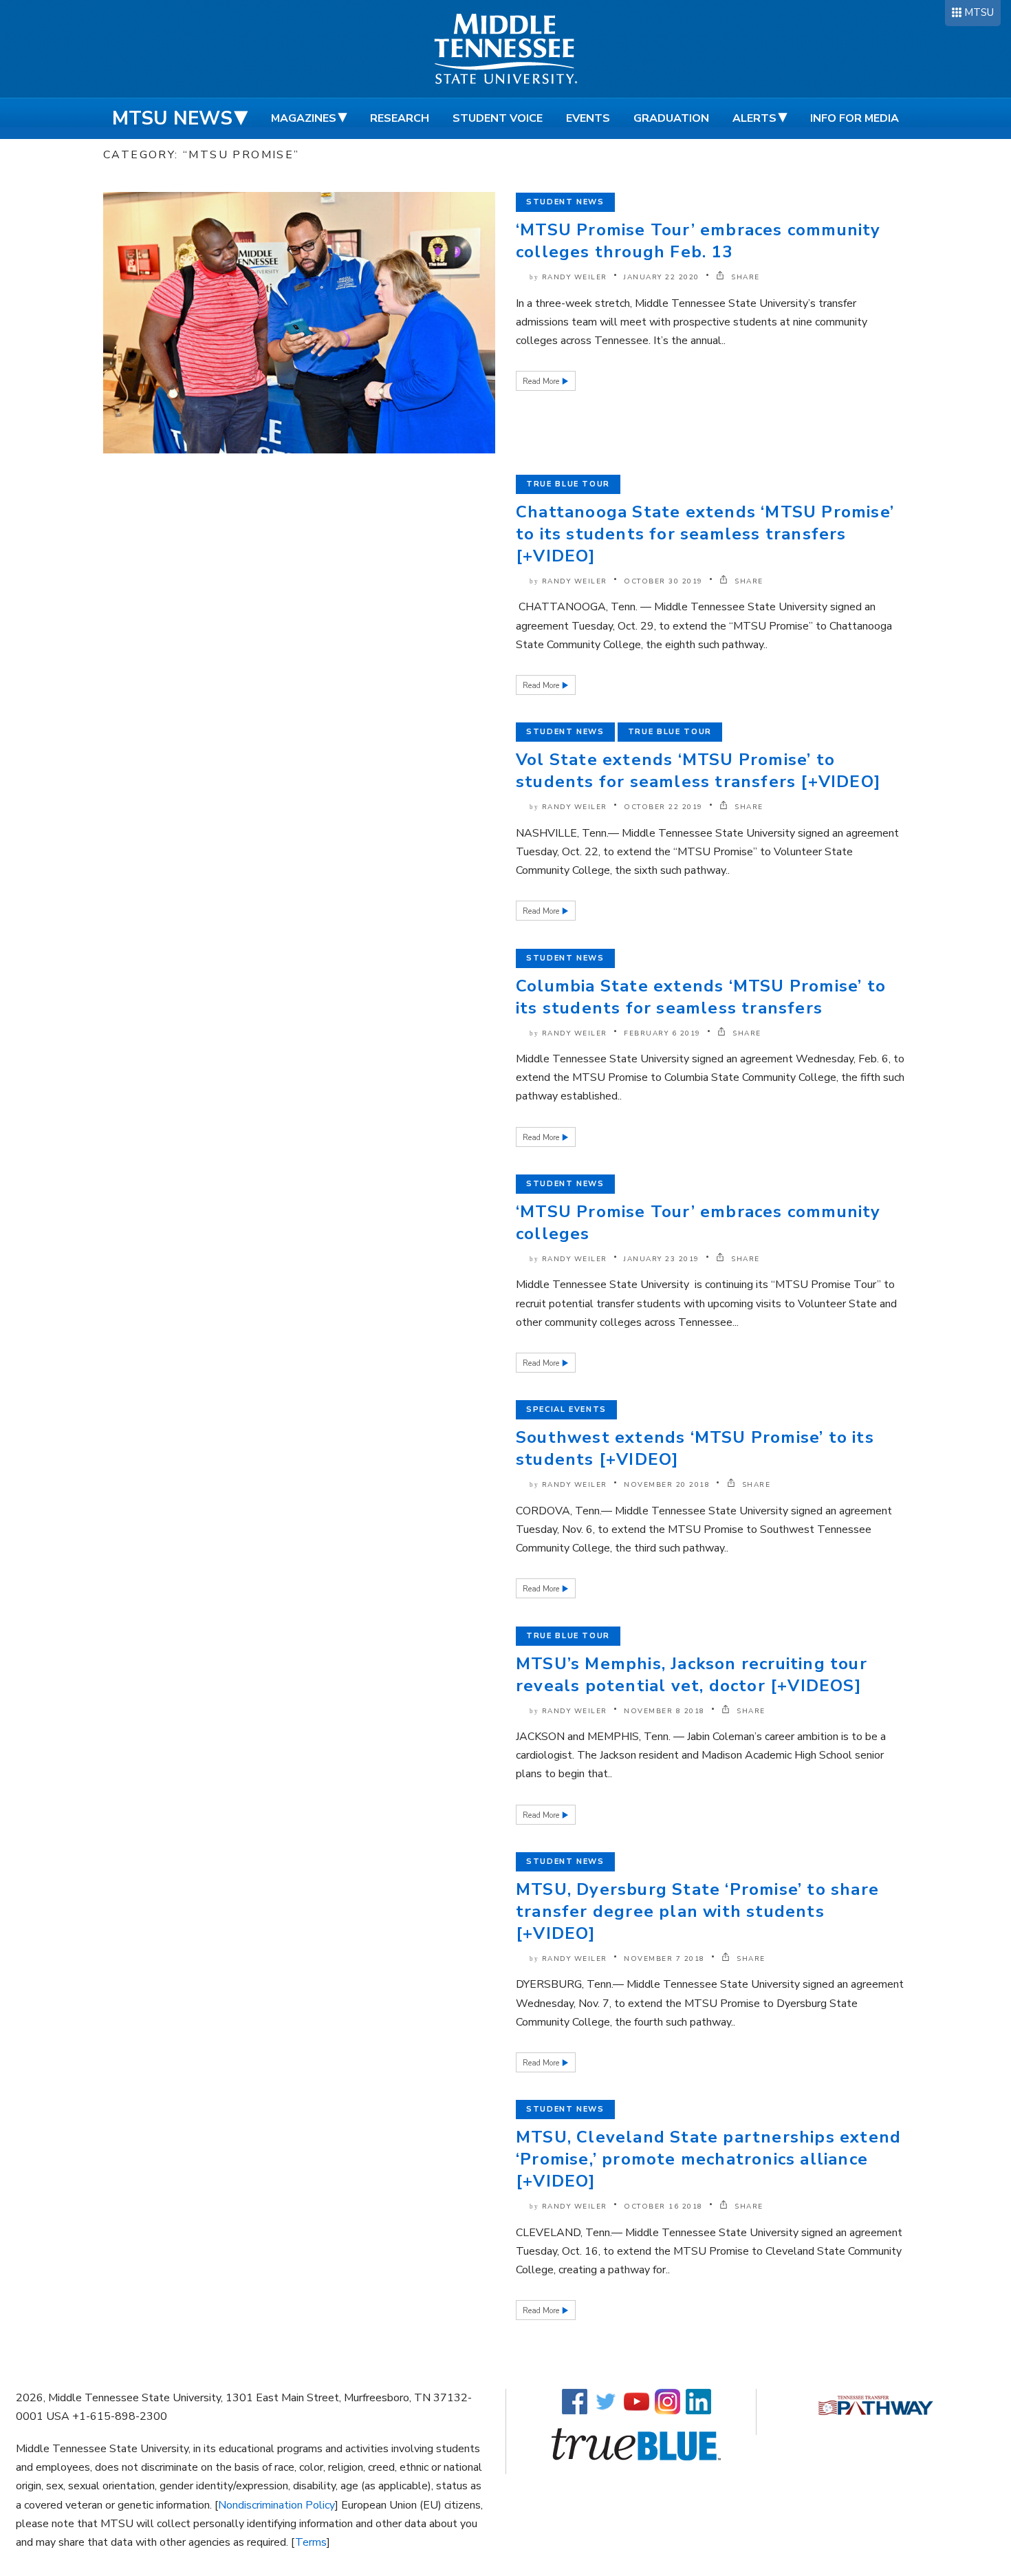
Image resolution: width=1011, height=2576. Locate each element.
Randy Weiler (575, 277)
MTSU (979, 12)
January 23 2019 (662, 1259)
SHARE (744, 277)
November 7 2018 (664, 1959)
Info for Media (855, 118)
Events (588, 118)
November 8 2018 (664, 1711)
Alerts (754, 118)
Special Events (566, 1409)
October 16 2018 (663, 2207)
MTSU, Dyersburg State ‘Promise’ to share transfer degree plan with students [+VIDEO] (697, 1911)
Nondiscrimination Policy (276, 2505)
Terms (311, 2542)
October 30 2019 (663, 581)
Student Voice (498, 118)
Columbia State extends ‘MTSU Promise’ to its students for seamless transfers (701, 997)
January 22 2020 (662, 277)
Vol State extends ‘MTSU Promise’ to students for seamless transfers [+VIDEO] (698, 771)
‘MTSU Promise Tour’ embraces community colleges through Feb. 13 (698, 241)
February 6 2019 (662, 1033)
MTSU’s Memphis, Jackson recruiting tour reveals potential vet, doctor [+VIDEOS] (692, 1675)
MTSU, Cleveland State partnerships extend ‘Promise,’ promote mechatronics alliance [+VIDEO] (708, 2159)
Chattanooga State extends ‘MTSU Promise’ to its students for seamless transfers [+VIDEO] (705, 534)
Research (400, 118)
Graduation (671, 118)
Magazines (304, 118)
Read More (542, 382)
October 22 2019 (663, 807)
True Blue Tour (568, 484)
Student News (565, 202)
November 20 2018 (667, 1485)
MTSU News (172, 118)
